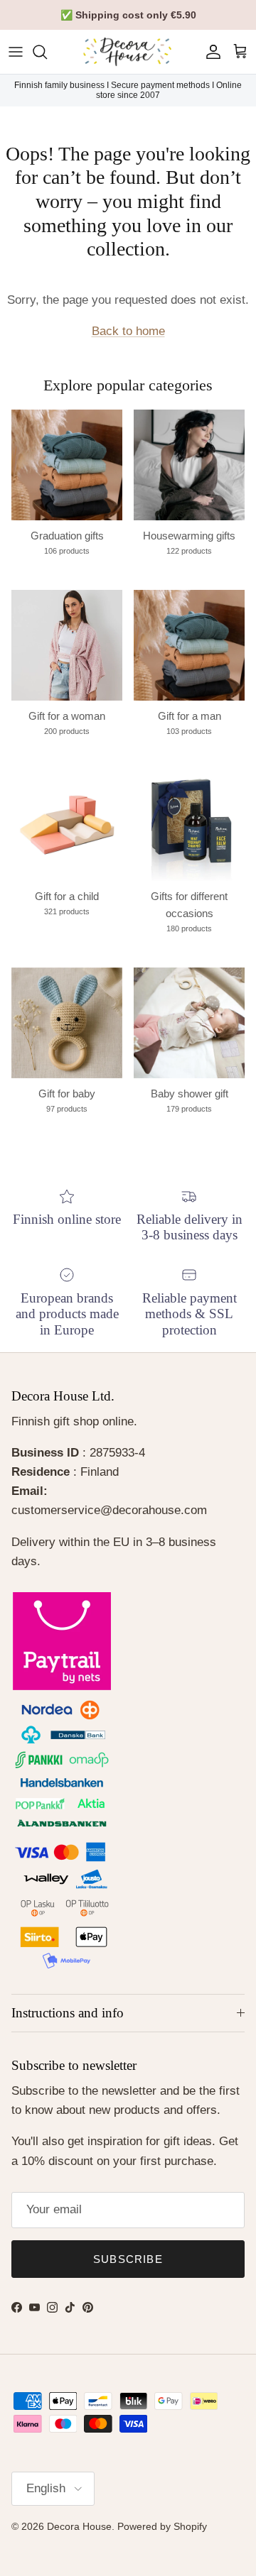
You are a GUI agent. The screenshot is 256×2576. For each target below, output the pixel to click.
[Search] (47, 52)
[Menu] (16, 52)
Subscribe (128, 2259)
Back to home (128, 331)
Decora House (79, 2526)
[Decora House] (128, 52)
